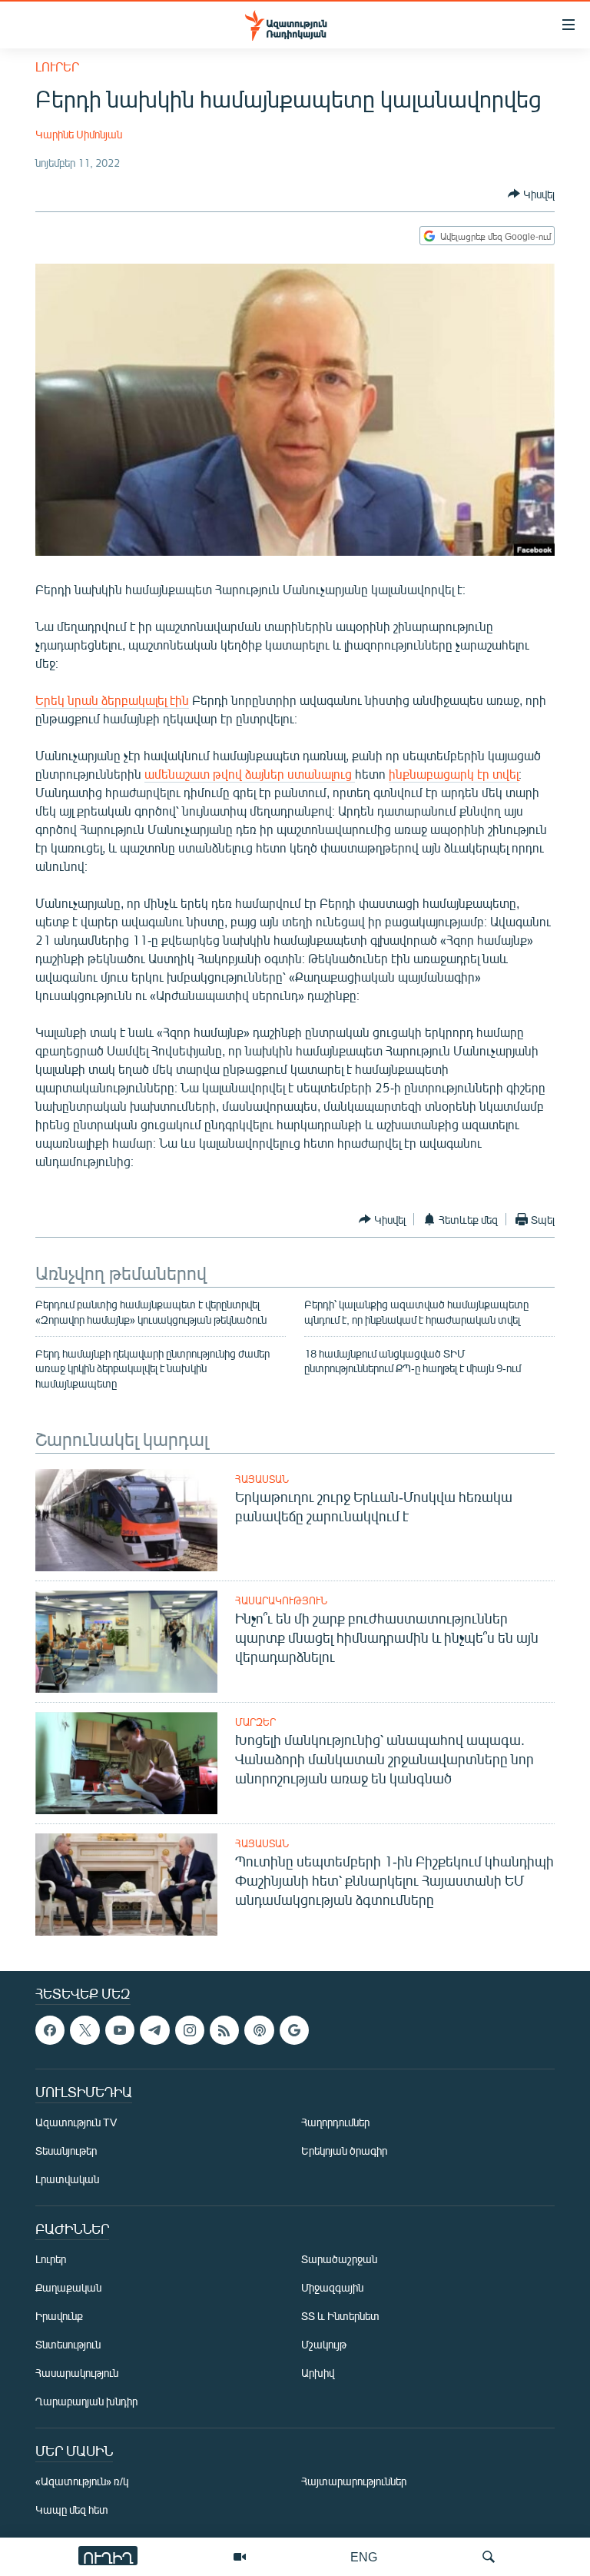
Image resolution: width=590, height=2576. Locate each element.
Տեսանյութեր (66, 2151)
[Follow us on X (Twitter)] (85, 2030)
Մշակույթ (324, 2345)
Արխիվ (318, 2373)
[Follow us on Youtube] (120, 2030)
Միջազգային (332, 2288)
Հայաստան (262, 1479)
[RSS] (224, 2030)
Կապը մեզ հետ (72, 2510)
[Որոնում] (489, 2557)
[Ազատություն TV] (240, 2557)
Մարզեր (255, 1722)
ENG (364, 2556)
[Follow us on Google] (294, 2030)
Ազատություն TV (76, 2123)
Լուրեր (57, 66)
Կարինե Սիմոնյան (79, 134)
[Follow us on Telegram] (154, 2030)
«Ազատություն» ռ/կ (82, 2482)
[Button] (531, 194)
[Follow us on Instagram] (190, 2030)
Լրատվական (67, 2180)
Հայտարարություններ (354, 2482)
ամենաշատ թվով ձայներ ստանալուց (250, 774)
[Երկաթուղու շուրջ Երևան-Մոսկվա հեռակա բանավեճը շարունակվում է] (126, 1520)
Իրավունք (59, 2317)
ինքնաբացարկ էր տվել (454, 774)
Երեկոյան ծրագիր (344, 2151)
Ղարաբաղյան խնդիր (86, 2402)
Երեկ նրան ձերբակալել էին (112, 700)
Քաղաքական (68, 2288)
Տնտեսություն (68, 2345)
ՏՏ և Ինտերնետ (340, 2317)
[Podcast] (259, 2030)
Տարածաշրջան (339, 2260)
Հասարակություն (281, 1600)
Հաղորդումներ (335, 2123)
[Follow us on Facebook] (50, 2030)
